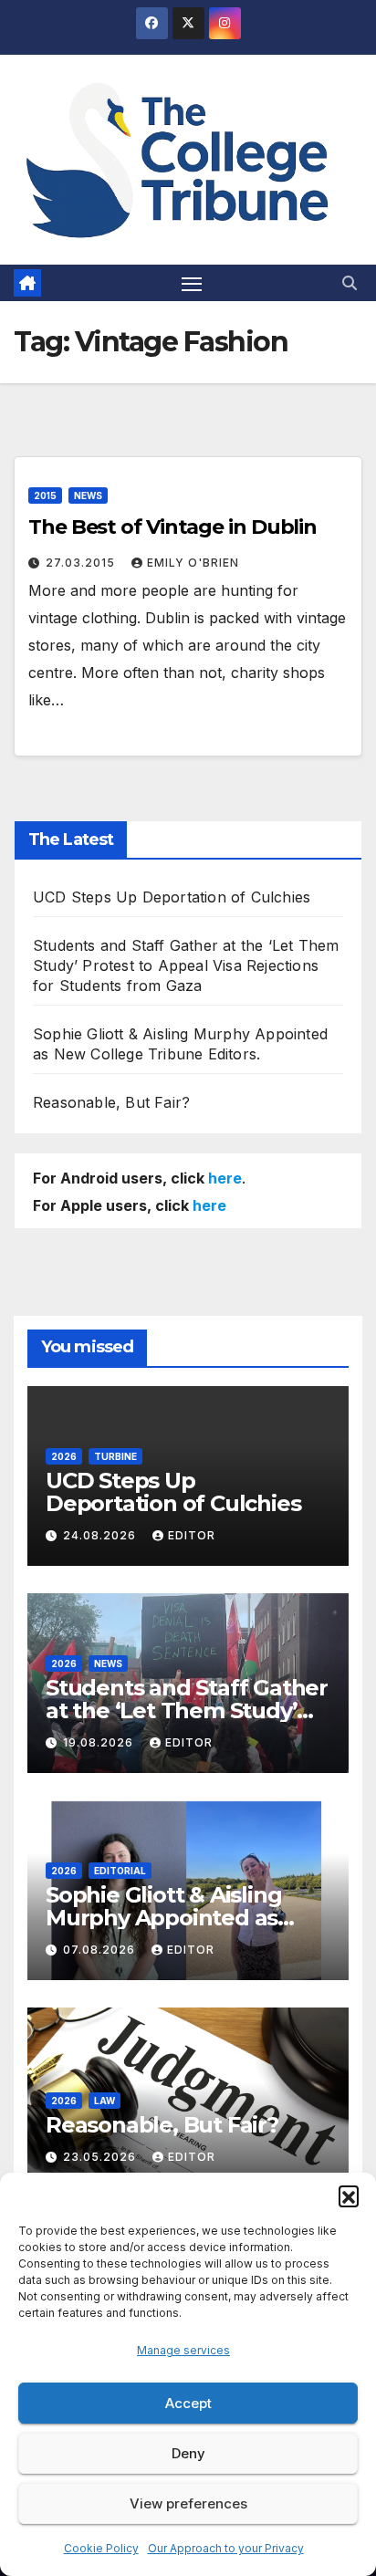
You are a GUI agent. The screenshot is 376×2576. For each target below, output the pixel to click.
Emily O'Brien (193, 563)
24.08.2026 (101, 1535)
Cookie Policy (101, 2548)
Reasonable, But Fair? (111, 1102)
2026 (64, 1456)
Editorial (120, 1871)
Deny (188, 2453)
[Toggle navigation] (192, 283)
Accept (188, 2403)
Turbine (115, 1456)
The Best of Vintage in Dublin (172, 527)
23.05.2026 (101, 2157)
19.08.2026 (100, 1742)
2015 (45, 495)
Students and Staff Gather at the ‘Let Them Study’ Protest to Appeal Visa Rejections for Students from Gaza (186, 965)
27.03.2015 (82, 563)
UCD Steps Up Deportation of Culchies (172, 897)
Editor (192, 1535)
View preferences (188, 2503)
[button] (349, 2195)
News (88, 495)
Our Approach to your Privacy (226, 2548)
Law (104, 2101)
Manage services (183, 2350)
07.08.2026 (101, 1950)
